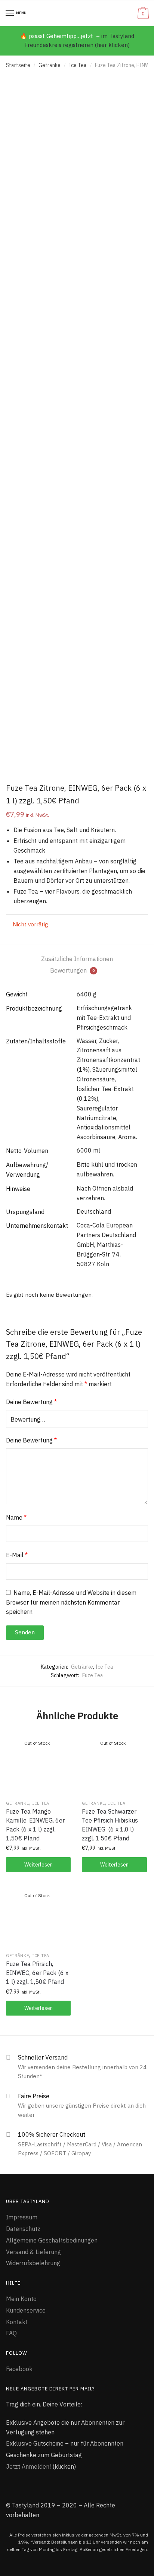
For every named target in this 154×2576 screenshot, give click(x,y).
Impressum (22, 2217)
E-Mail (17, 1555)
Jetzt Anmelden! (28, 2466)
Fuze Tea (93, 1675)
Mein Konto (21, 2299)
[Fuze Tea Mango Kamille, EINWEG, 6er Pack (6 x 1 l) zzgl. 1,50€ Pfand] (38, 1764)
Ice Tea (78, 65)
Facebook (19, 2369)
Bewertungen (72, 970)
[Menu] (10, 13)
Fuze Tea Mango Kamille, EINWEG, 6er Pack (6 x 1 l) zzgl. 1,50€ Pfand (35, 1825)
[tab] (77, 959)
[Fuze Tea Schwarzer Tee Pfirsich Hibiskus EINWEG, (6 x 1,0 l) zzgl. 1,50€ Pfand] (114, 1764)
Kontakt (17, 2322)
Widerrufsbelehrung (33, 2263)
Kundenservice (26, 2310)
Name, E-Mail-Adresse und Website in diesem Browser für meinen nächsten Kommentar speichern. (71, 1602)
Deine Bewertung (31, 1402)
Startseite (18, 65)
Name (16, 1517)
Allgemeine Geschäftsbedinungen (52, 2240)
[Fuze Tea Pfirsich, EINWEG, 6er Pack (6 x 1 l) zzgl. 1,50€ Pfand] (38, 1917)
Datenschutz (23, 2229)
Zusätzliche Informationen (77, 959)
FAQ (11, 2333)
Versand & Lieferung (33, 2252)
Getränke (50, 65)
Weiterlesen (38, 1865)
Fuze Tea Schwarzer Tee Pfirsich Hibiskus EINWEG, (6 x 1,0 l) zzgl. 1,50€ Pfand (110, 1825)
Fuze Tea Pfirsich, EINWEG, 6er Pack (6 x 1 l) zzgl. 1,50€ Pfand (37, 1973)
